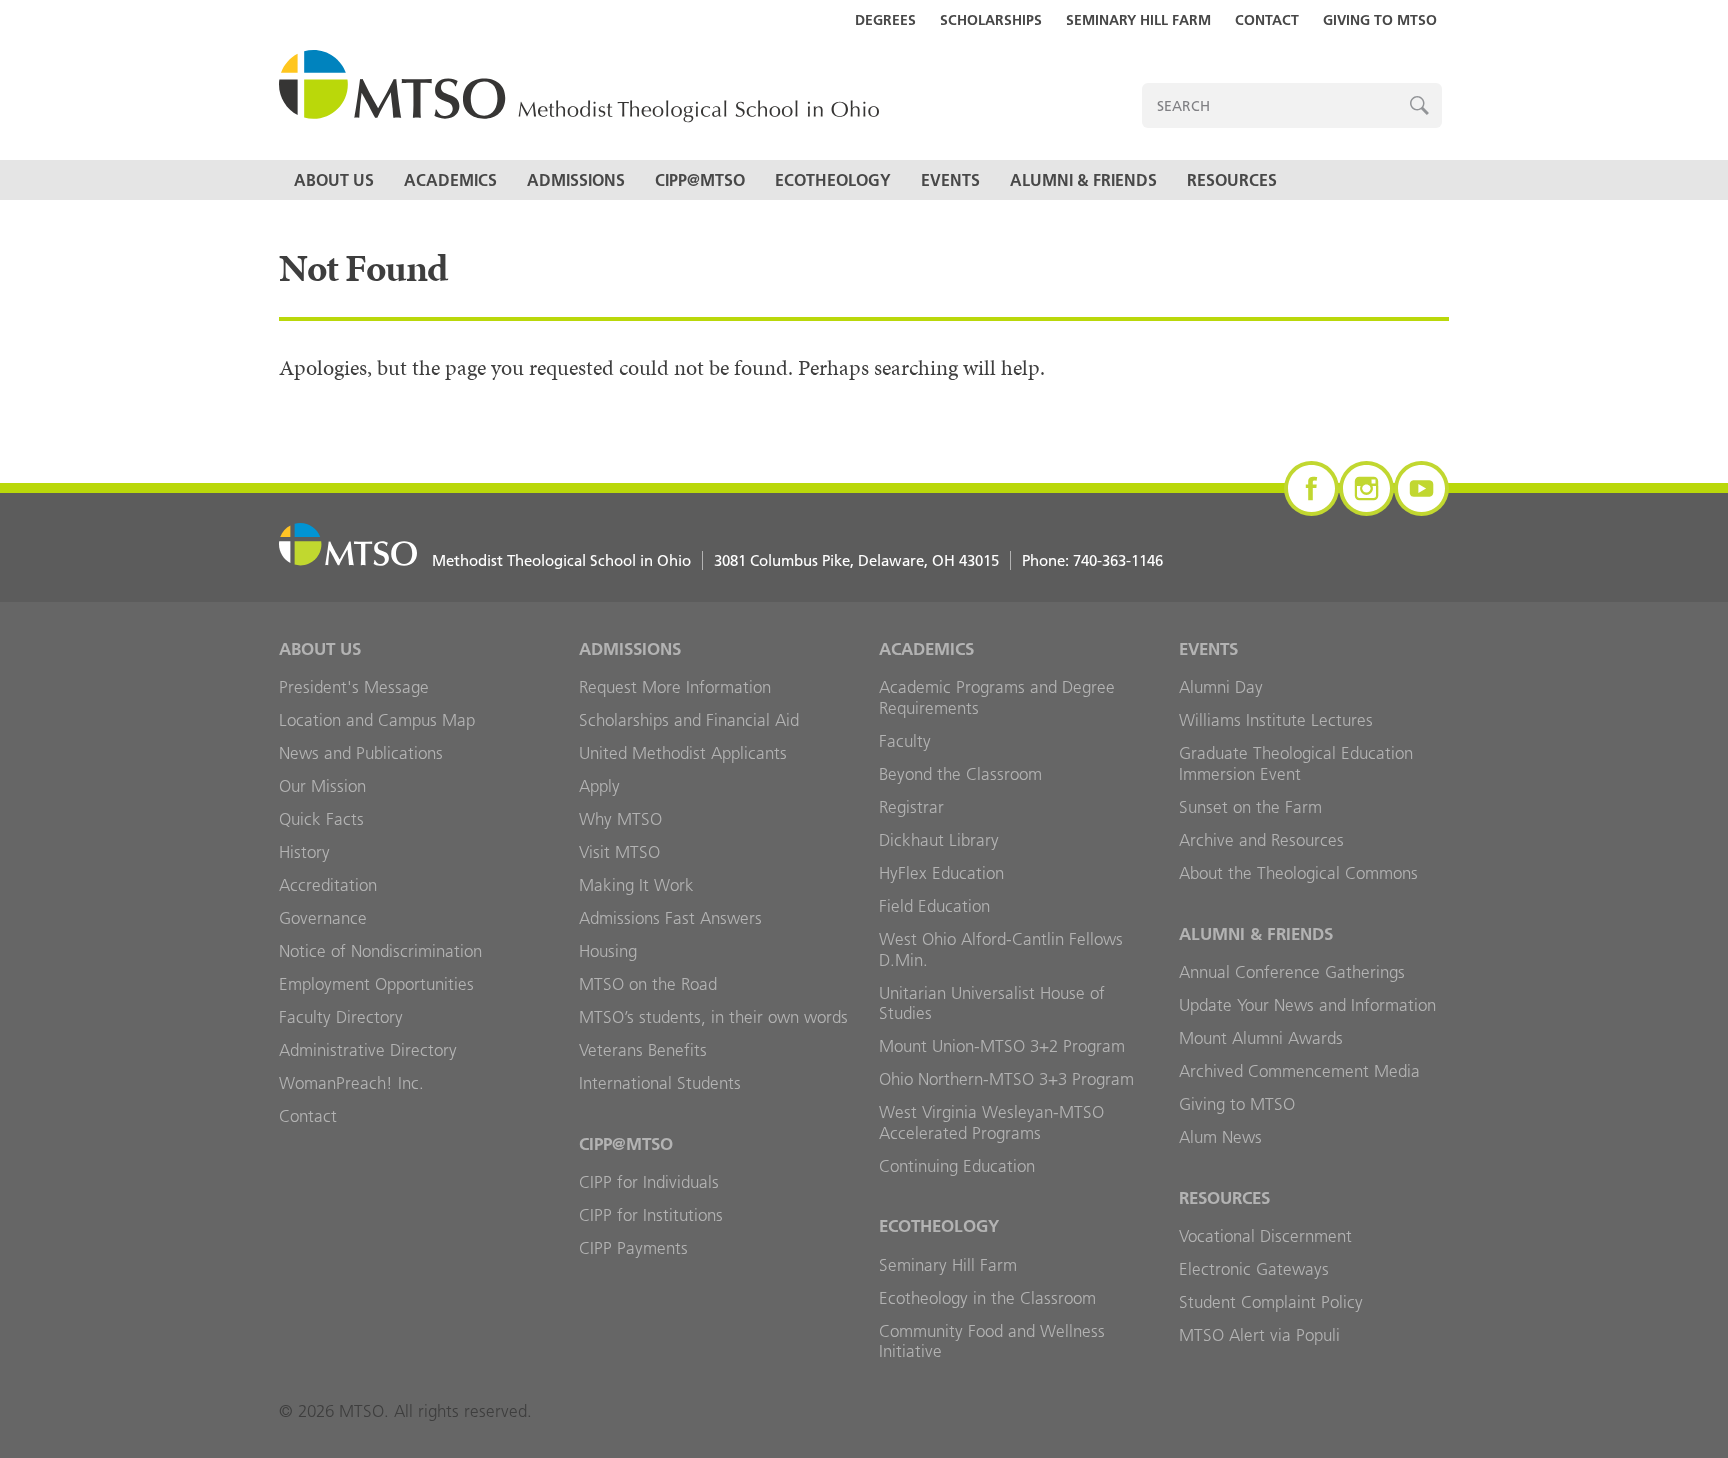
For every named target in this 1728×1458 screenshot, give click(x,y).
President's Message (354, 687)
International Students (660, 1083)
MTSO (579, 87)
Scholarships (991, 20)
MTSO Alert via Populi (1259, 1335)
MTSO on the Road (648, 984)
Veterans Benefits (643, 1050)
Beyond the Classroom (960, 774)
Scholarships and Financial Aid (689, 720)
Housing (608, 951)
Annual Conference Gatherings (1292, 972)
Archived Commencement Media (1299, 1071)
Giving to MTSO (1380, 20)
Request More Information (675, 687)
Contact (1267, 20)
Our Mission (322, 786)
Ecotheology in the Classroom (987, 1298)
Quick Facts (321, 819)
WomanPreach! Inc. (351, 1083)
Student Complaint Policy (1271, 1302)
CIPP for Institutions (651, 1215)
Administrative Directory (368, 1050)
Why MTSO (620, 819)
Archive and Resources (1261, 840)
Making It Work (636, 885)
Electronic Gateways (1254, 1269)
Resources (1232, 180)
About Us (334, 180)
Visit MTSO (619, 852)
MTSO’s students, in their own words (713, 1017)
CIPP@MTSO (700, 180)
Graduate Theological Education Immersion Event (1296, 763)
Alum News (1220, 1137)
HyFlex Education (941, 873)
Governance (323, 918)
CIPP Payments (633, 1248)
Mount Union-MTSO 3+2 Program (1002, 1046)
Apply (599, 786)
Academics (450, 180)
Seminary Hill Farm (1138, 20)
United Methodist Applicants (683, 753)
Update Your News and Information (1307, 1005)
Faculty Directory (341, 1017)
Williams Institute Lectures (1276, 720)
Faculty (905, 741)
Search (1419, 105)
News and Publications (361, 753)
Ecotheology (833, 180)
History (304, 852)
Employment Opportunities (376, 984)
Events (950, 180)
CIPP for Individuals (649, 1182)
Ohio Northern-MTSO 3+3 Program (1006, 1079)
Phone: (1092, 560)
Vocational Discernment (1265, 1236)
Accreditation (328, 885)
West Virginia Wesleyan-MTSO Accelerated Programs (991, 1122)
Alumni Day (1221, 687)
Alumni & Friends (1083, 180)
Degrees (885, 20)
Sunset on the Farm (1250, 807)
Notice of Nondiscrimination (380, 951)
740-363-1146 (1118, 560)
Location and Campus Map (377, 720)
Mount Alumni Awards (1261, 1038)
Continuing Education (957, 1166)
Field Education (934, 906)
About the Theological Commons (1298, 873)
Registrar (911, 807)
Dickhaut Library (939, 840)
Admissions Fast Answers (670, 918)
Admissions (576, 180)
